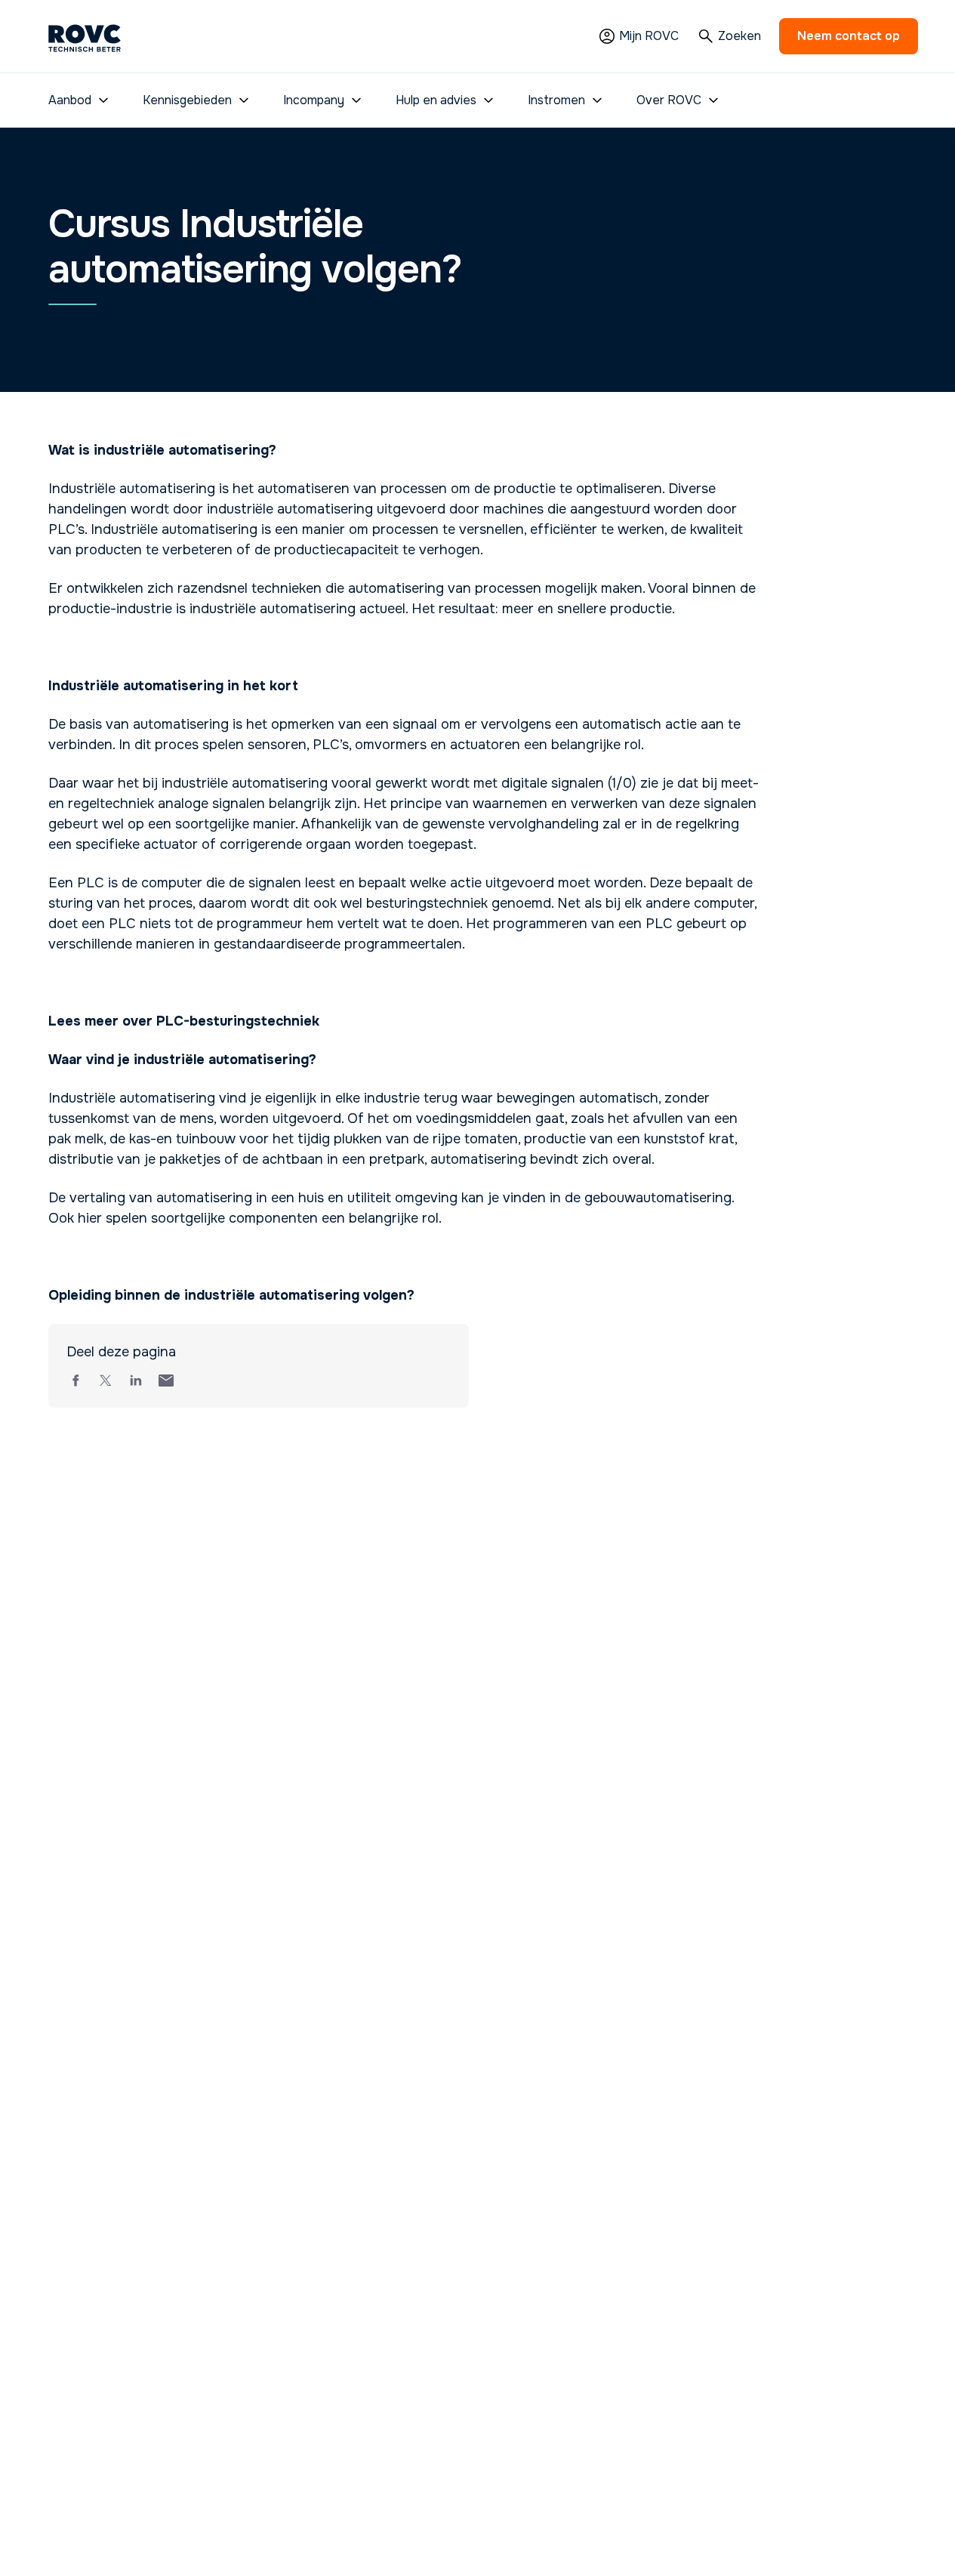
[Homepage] (85, 36)
